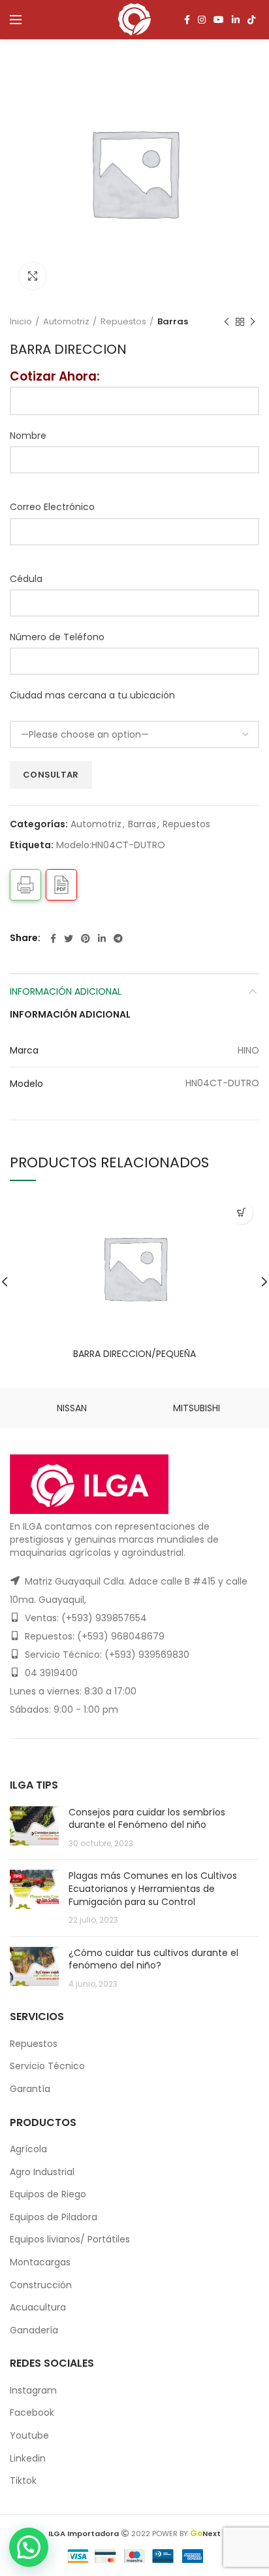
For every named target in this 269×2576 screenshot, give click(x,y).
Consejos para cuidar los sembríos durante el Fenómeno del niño (147, 1819)
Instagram (33, 2390)
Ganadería (34, 2330)
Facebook (32, 2413)
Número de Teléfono (57, 637)
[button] (29, 2547)
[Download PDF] (61, 885)
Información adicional (66, 991)
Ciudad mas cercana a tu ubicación (92, 695)
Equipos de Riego (48, 2194)
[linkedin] (236, 20)
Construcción (41, 2285)
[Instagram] (202, 20)
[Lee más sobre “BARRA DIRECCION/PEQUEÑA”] (241, 1213)
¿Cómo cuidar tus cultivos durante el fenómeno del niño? (153, 1959)
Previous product (227, 322)
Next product (253, 322)
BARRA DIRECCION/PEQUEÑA (134, 1354)
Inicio (21, 322)
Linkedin (28, 2458)
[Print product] (25, 885)
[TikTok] (251, 20)
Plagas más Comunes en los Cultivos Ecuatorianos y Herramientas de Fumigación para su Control (153, 1888)
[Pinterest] (86, 938)
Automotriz (66, 322)
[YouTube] (219, 20)
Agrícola (28, 2149)
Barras (173, 322)
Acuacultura (38, 2307)
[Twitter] (69, 938)
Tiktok (23, 2481)
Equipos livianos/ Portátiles (70, 2239)
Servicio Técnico (47, 2066)
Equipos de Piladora (54, 2217)
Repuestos (123, 322)
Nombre (28, 436)
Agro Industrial (42, 2172)
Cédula (26, 579)
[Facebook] (187, 20)
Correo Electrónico (52, 507)
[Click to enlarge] (33, 276)
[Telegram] (118, 938)
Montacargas (40, 2262)
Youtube (29, 2435)
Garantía (30, 2089)
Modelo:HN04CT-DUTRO (111, 845)
